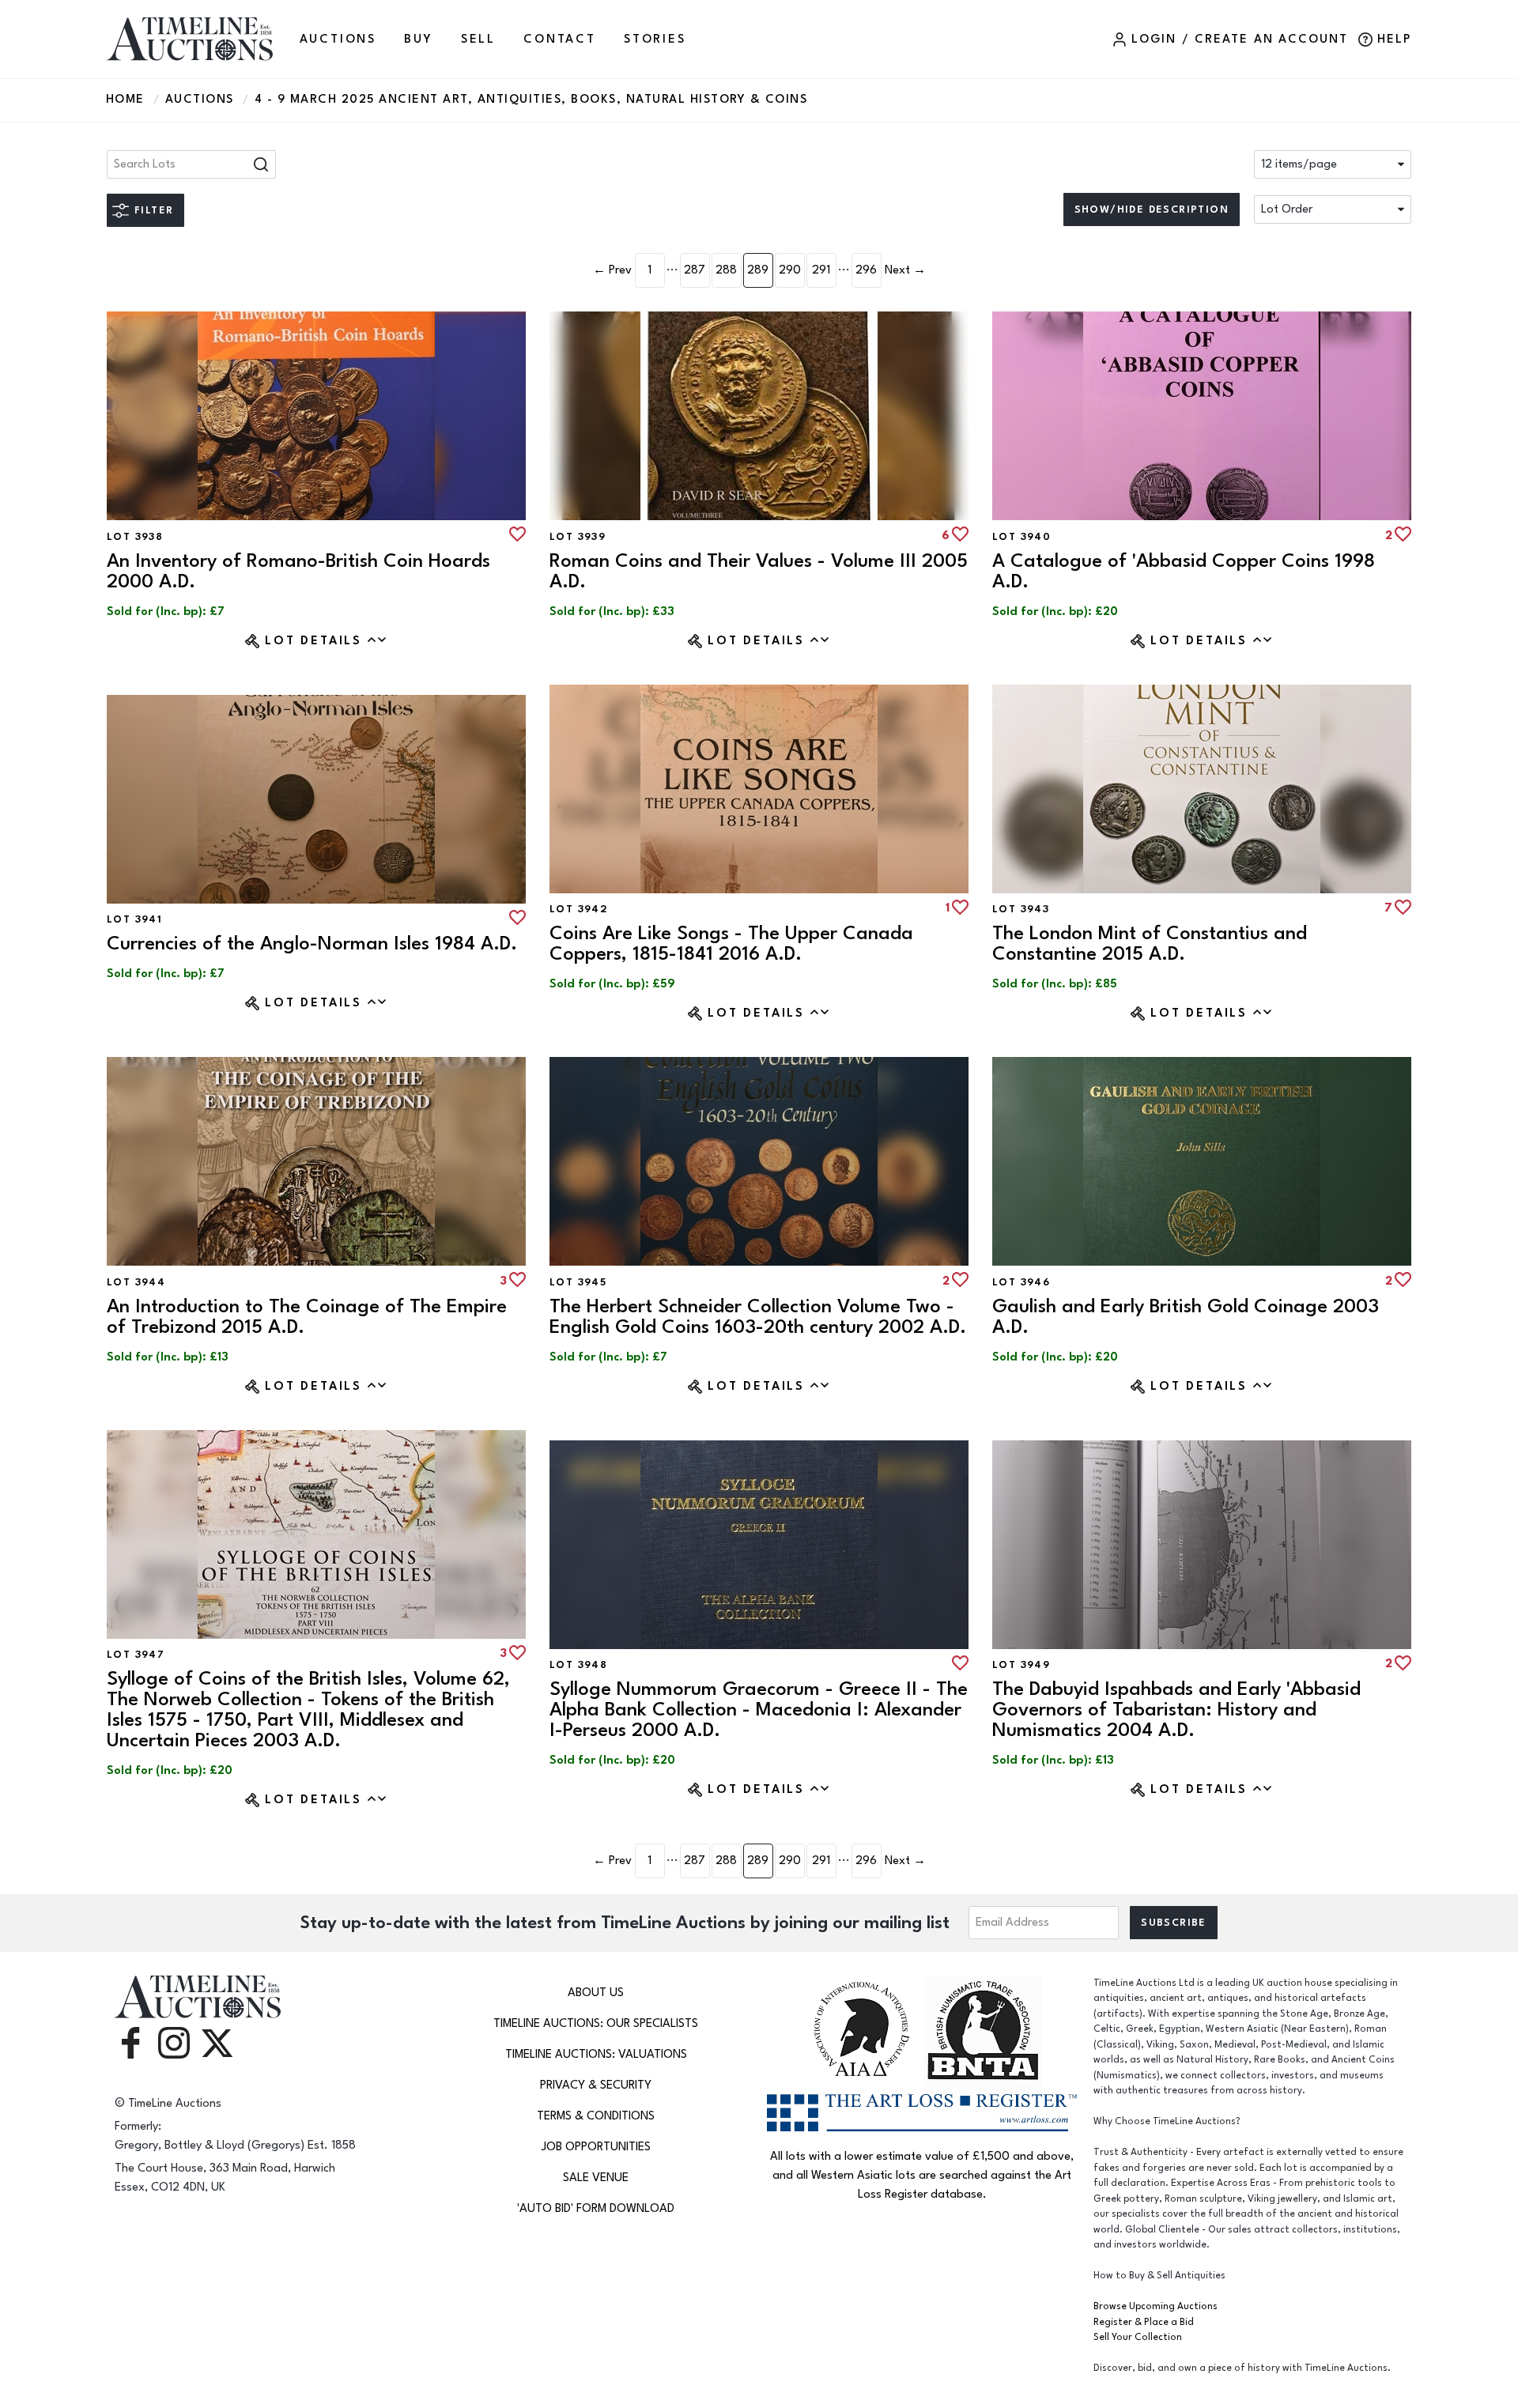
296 (866, 270)
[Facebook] (130, 2042)
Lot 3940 (1021, 537)
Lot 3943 (1021, 909)
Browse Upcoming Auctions (1155, 2306)
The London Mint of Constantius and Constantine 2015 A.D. (1150, 944)
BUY (418, 39)
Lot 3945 (578, 1282)
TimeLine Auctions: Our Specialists (596, 2023)
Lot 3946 (1021, 1282)
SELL (478, 39)
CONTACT (560, 39)
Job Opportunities (596, 2147)
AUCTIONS (338, 39)
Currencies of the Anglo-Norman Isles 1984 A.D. (312, 944)
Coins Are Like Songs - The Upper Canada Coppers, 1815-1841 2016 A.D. (731, 944)
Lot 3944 (136, 1282)
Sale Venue (596, 2178)
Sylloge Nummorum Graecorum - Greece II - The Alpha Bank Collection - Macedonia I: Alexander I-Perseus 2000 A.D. (759, 1710)
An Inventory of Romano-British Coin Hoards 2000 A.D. (298, 571)
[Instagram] (174, 2042)
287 (695, 270)
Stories (655, 39)
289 (758, 270)
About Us (596, 1993)
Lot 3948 (578, 1665)
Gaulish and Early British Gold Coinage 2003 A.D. (1186, 1317)
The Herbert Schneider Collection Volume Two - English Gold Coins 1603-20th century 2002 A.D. (758, 1317)
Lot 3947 (136, 1655)
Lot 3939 (578, 537)
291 (821, 270)
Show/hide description (1152, 209)
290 (790, 270)
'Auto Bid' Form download (596, 2208)
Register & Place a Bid (1144, 2322)
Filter (154, 210)
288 (726, 270)
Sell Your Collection (1138, 2337)
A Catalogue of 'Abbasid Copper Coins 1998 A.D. (1184, 571)
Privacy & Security (596, 2085)
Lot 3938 (135, 537)
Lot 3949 (1021, 1665)
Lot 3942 (579, 909)
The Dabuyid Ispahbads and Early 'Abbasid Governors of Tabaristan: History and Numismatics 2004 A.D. (1176, 1710)
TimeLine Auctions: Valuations (596, 2054)
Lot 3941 (134, 919)
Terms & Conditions (596, 2116)
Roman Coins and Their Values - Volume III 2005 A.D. (759, 571)
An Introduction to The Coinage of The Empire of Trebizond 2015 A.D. (307, 1317)
